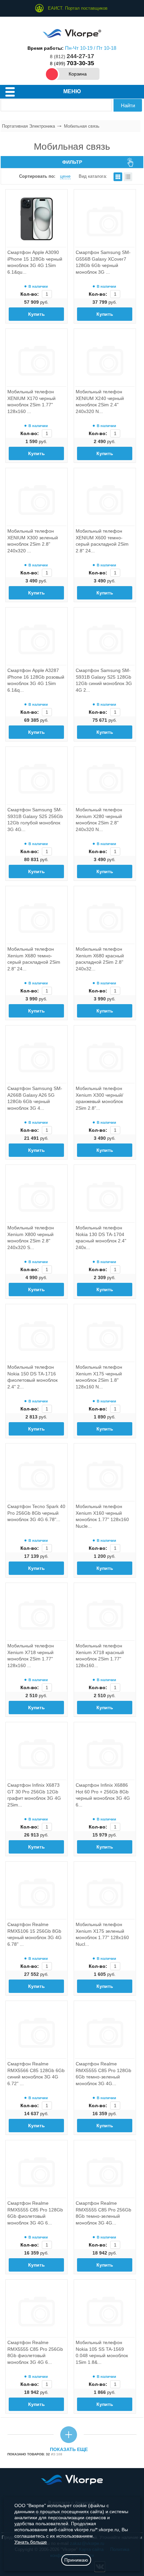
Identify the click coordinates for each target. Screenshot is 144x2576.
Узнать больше (31, 2542)
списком (128, 177)
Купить (37, 314)
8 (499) (72, 63)
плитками (118, 177)
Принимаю (76, 2560)
